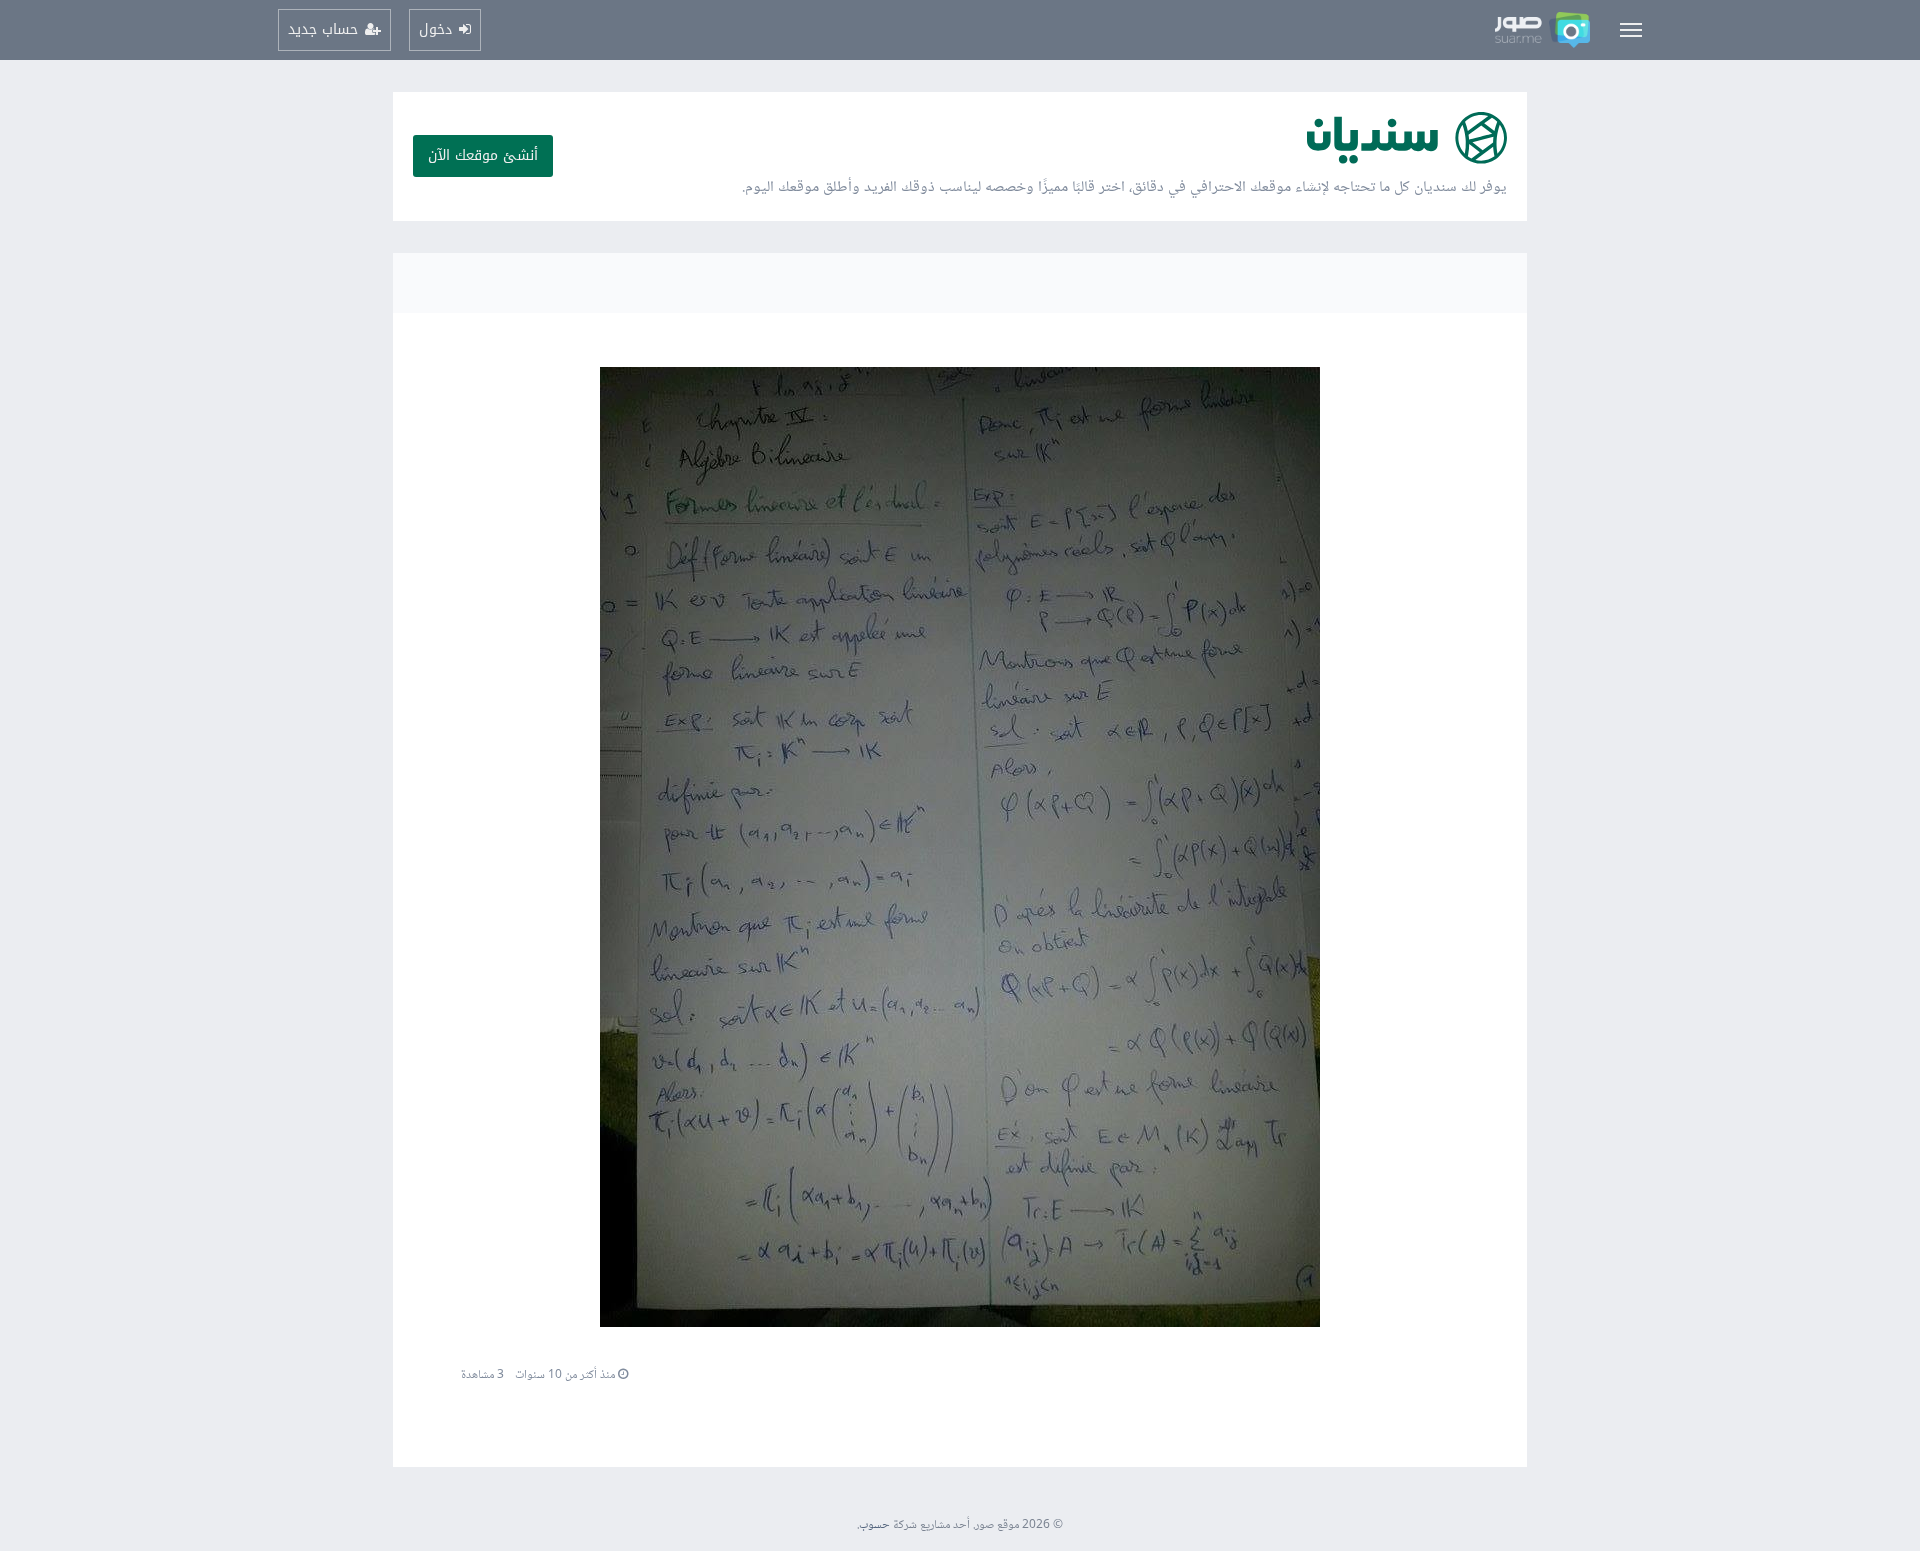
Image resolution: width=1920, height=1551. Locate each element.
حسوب (874, 1525)
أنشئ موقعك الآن (483, 155)
